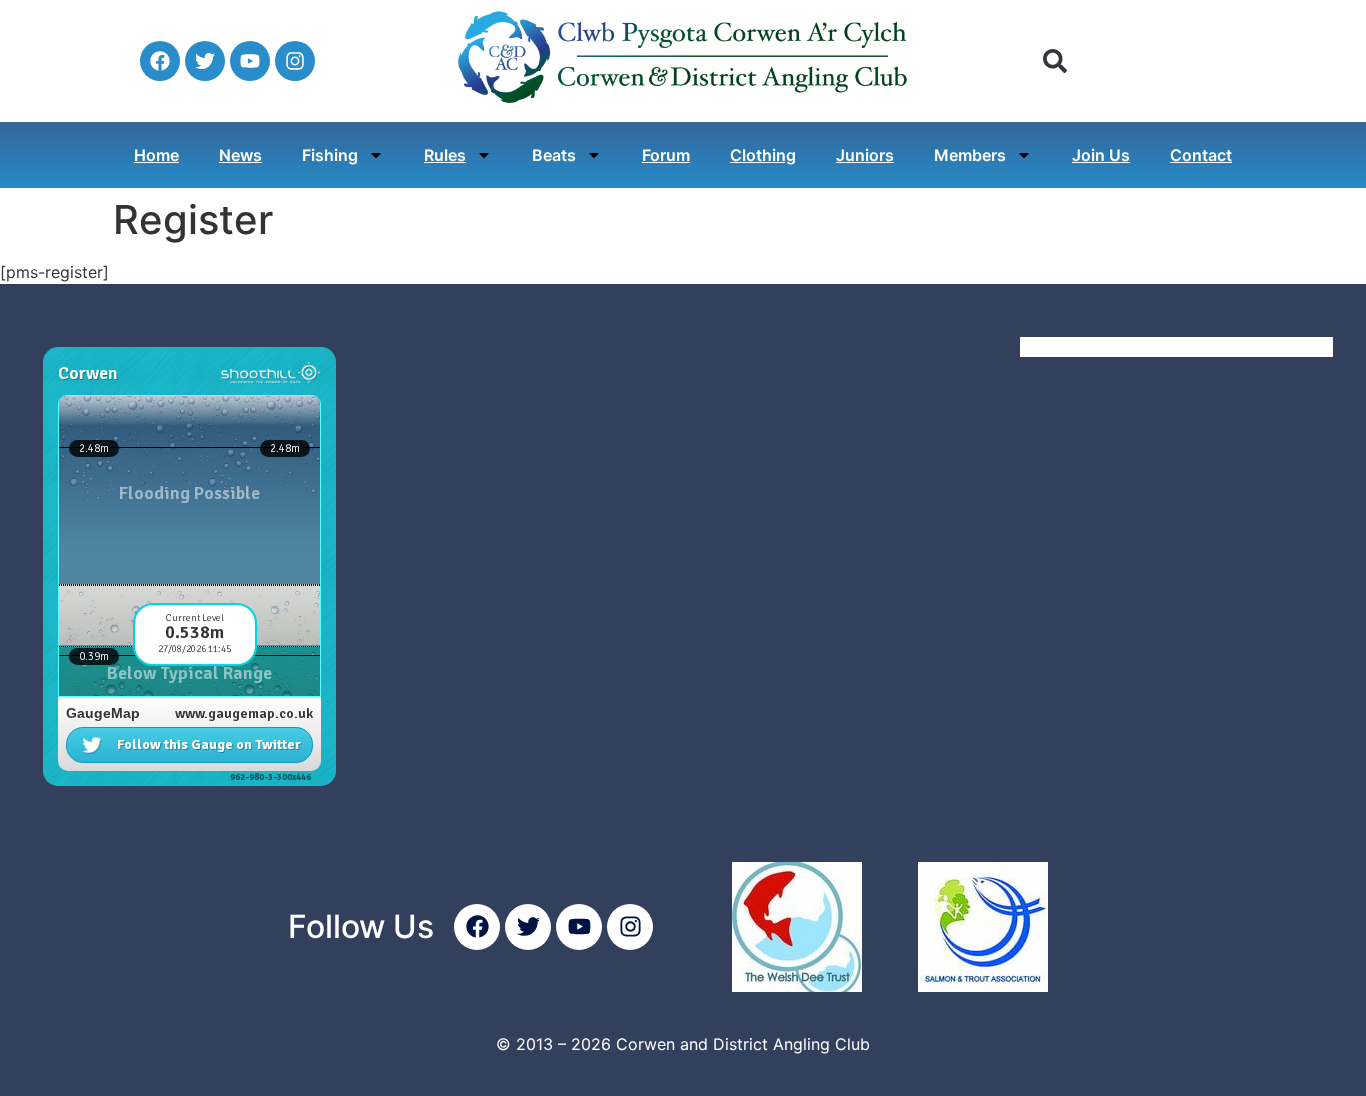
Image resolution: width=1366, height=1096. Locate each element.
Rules (445, 155)
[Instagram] (295, 61)
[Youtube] (250, 61)
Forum (666, 155)
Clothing (763, 155)
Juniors (865, 155)
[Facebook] (160, 61)
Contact (1201, 155)
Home (156, 155)
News (240, 155)
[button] (1055, 61)
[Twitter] (205, 61)
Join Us (1101, 155)
